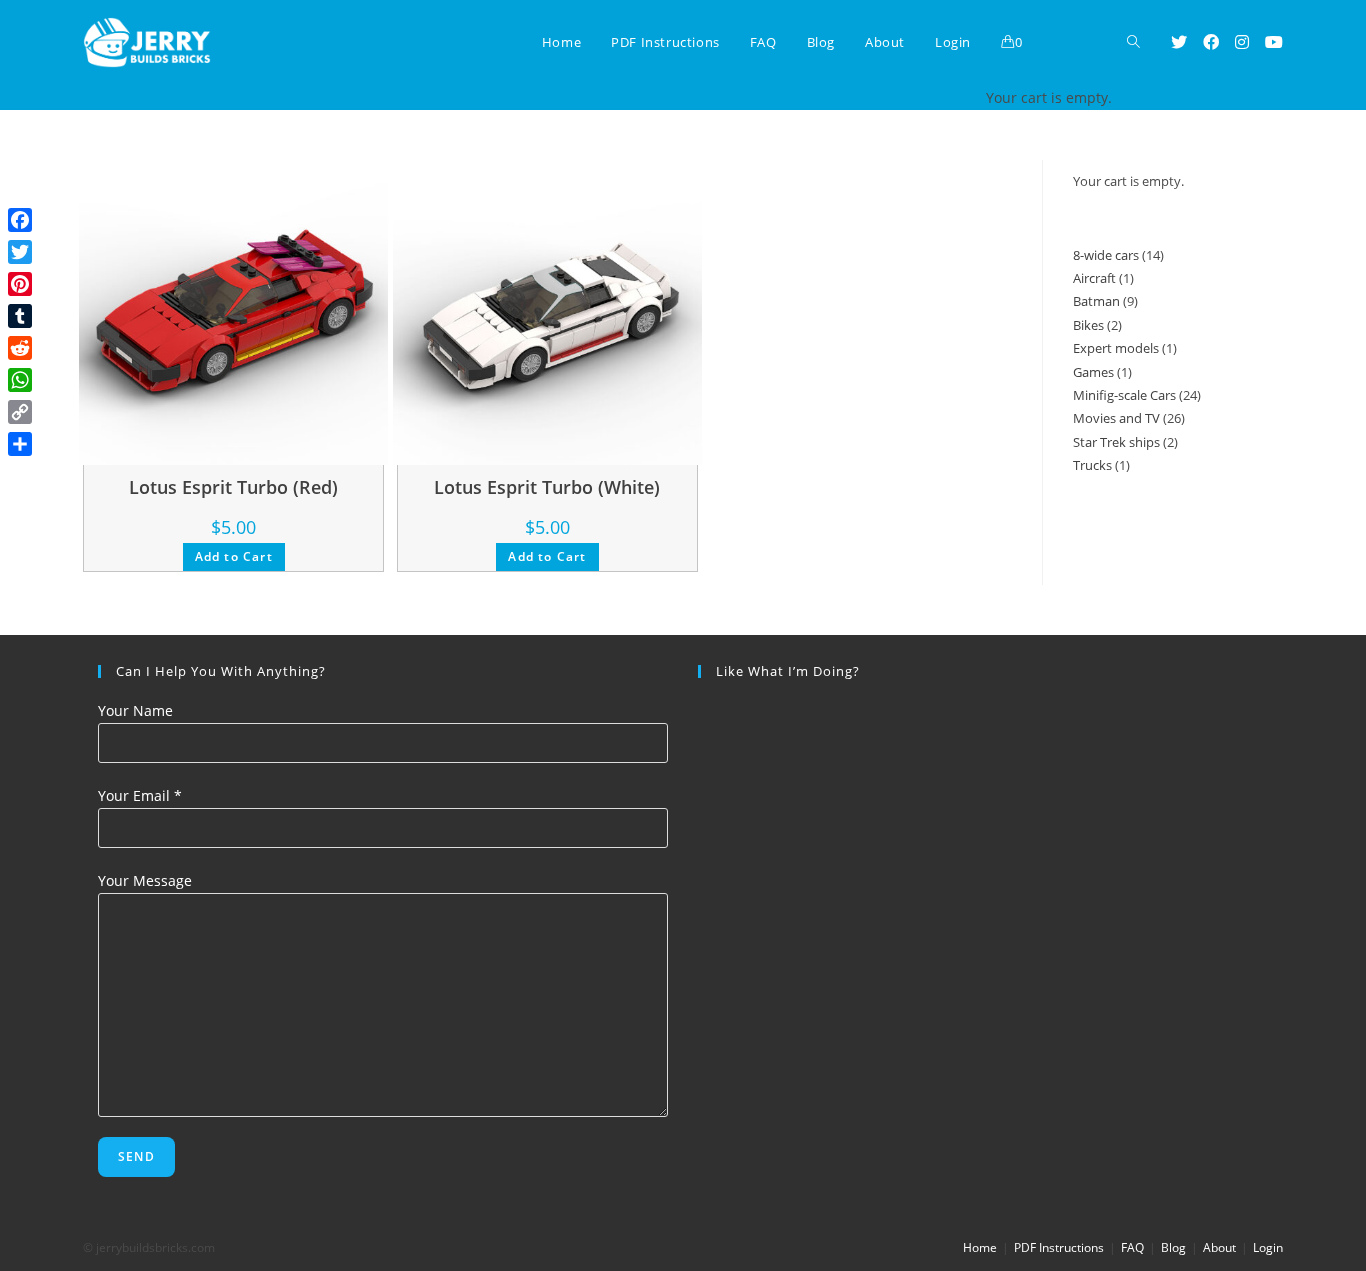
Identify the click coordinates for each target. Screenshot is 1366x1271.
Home (980, 1247)
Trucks (1092, 465)
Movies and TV (1116, 418)
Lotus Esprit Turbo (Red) (233, 487)
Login (1268, 1247)
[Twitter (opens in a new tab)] (1179, 42)
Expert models (1116, 348)
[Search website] (1133, 42)
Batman (1096, 301)
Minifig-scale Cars (1124, 395)
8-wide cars (1106, 255)
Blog (1173, 1247)
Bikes (1088, 325)
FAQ (1132, 1247)
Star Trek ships (1116, 442)
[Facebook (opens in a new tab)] (1211, 42)
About (1219, 1247)
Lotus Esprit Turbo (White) (547, 487)
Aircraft (1094, 278)
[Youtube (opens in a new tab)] (1274, 42)
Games (1093, 372)
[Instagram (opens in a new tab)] (1242, 42)
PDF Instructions (1059, 1247)
